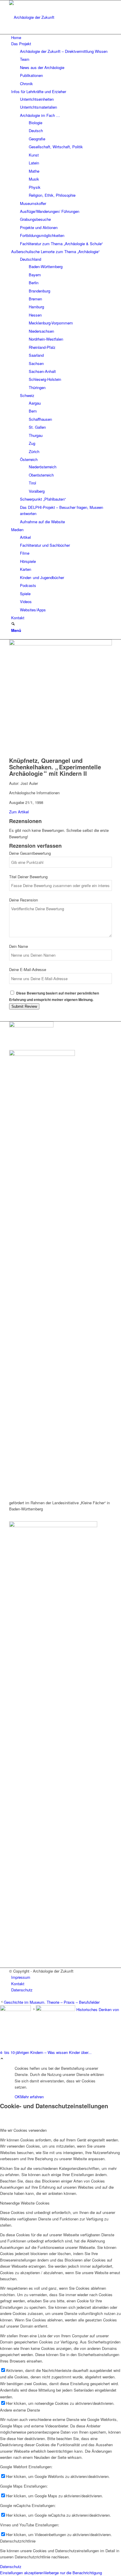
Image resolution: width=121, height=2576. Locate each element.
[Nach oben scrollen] (2, 2059)
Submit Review (24, 1006)
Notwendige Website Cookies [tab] (25, 2203)
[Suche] (13, 624)
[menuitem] (62, 37)
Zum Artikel (19, 812)
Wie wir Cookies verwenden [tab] (23, 2130)
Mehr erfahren (32, 2097)
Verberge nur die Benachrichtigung (73, 2573)
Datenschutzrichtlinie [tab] (18, 2541)
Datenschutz (11, 2566)
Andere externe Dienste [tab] (20, 2410)
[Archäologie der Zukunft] (53, 17)
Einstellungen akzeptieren (22, 2573)
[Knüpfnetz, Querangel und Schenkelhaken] (60, 644)
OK (17, 2097)
